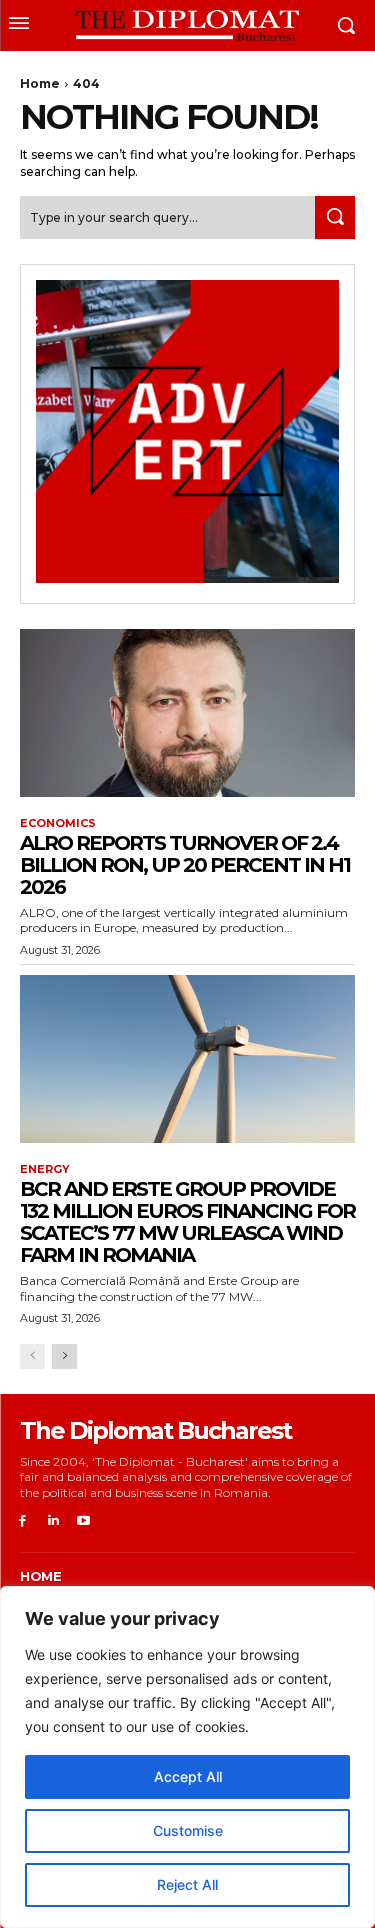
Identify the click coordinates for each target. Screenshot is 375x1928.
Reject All (187, 1884)
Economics (58, 823)
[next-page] (64, 1356)
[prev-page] (32, 1356)
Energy (45, 1169)
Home (40, 83)
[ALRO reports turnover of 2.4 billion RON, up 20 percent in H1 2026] (187, 713)
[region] (187, 1757)
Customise (188, 1830)
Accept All (188, 1776)
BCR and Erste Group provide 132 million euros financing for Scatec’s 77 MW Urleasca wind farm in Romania (187, 1222)
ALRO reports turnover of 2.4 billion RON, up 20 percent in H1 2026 (185, 865)
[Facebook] (22, 1521)
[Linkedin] (53, 1521)
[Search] (335, 217)
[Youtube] (84, 1521)
